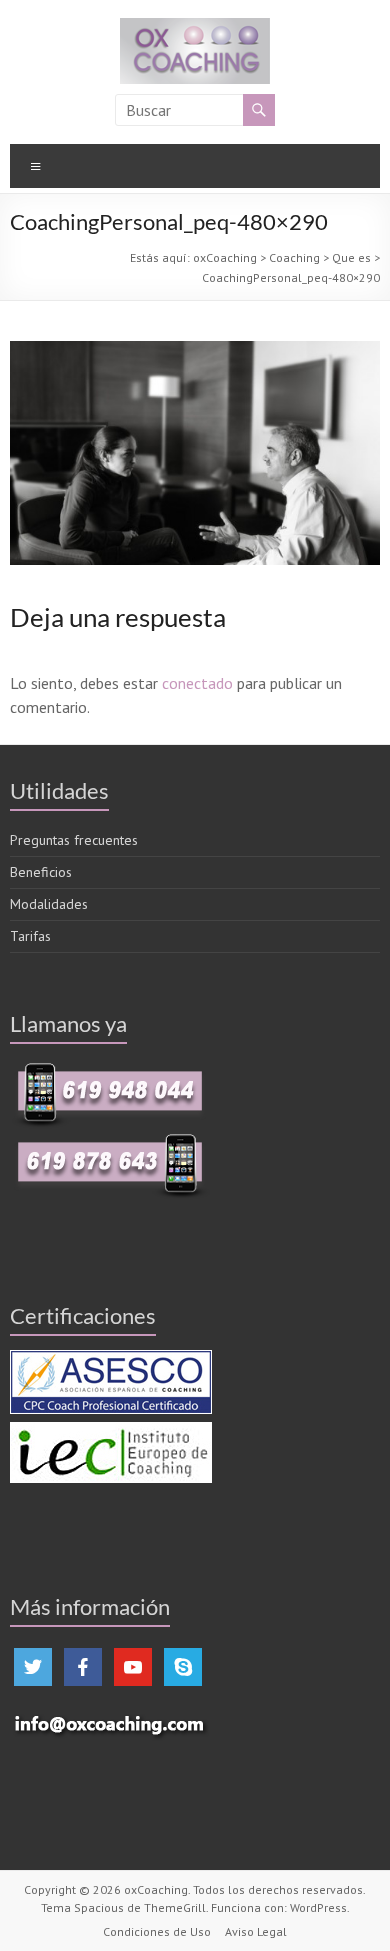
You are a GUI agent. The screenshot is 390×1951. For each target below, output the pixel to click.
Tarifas (30, 936)
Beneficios (41, 872)
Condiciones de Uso (157, 1931)
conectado (197, 683)
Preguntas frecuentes (74, 840)
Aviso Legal (256, 1931)
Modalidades (49, 904)
